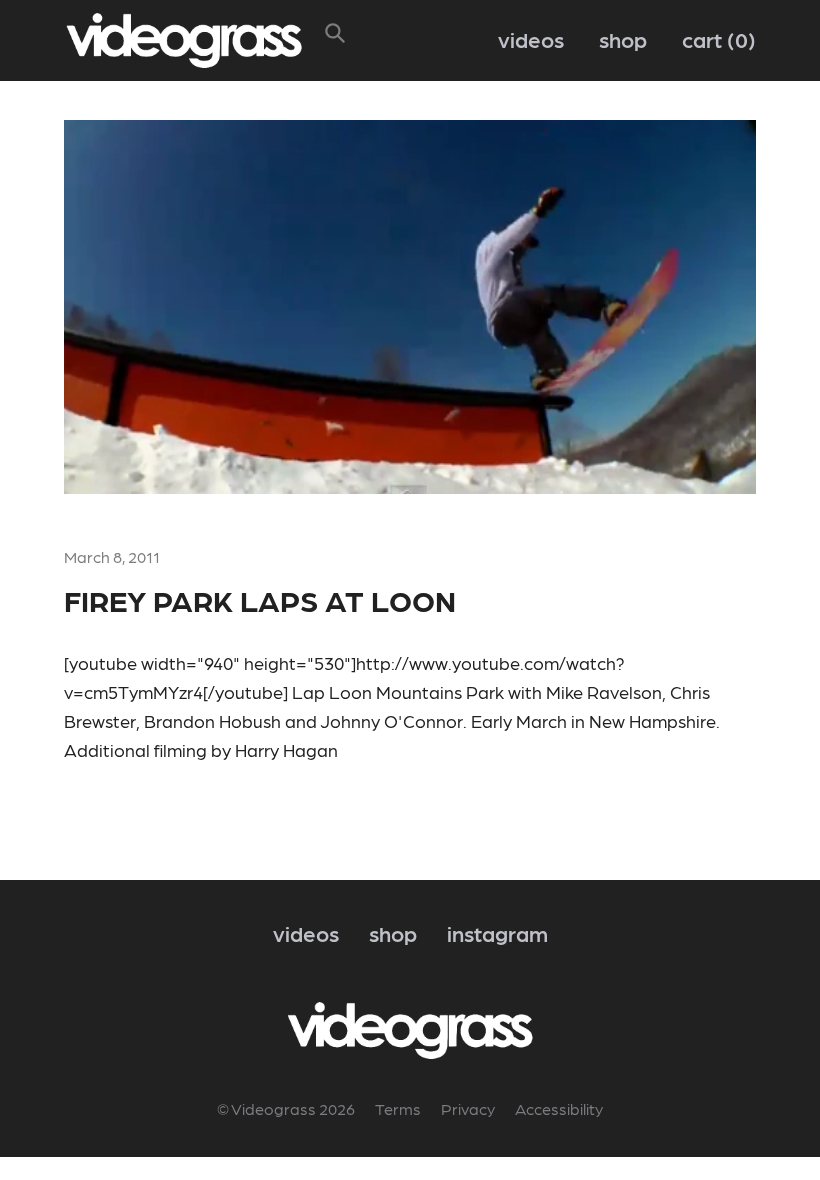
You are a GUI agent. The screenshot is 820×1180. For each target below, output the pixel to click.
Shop (623, 38)
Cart (715, 38)
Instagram (497, 932)
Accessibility (559, 1108)
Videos (531, 38)
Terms (398, 1108)
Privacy (468, 1108)
